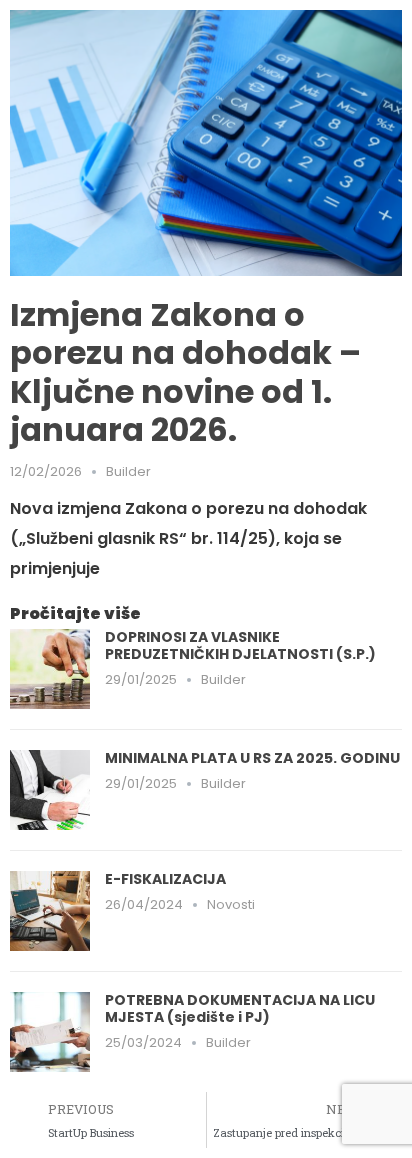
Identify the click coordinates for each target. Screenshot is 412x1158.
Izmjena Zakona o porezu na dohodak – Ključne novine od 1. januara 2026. (185, 372)
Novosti (231, 904)
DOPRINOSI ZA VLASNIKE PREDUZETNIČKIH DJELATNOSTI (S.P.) (240, 645)
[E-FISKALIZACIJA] (50, 909)
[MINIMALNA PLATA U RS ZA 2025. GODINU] (50, 788)
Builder (128, 471)
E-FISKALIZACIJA (165, 879)
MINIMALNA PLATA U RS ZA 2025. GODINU (252, 758)
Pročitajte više (75, 613)
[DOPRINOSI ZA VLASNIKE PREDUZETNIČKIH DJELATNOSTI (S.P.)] (50, 667)
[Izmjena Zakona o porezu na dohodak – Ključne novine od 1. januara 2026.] (206, 141)
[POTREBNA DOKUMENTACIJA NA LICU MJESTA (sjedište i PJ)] (50, 1030)
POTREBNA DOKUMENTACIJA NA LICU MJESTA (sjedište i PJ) (240, 1008)
